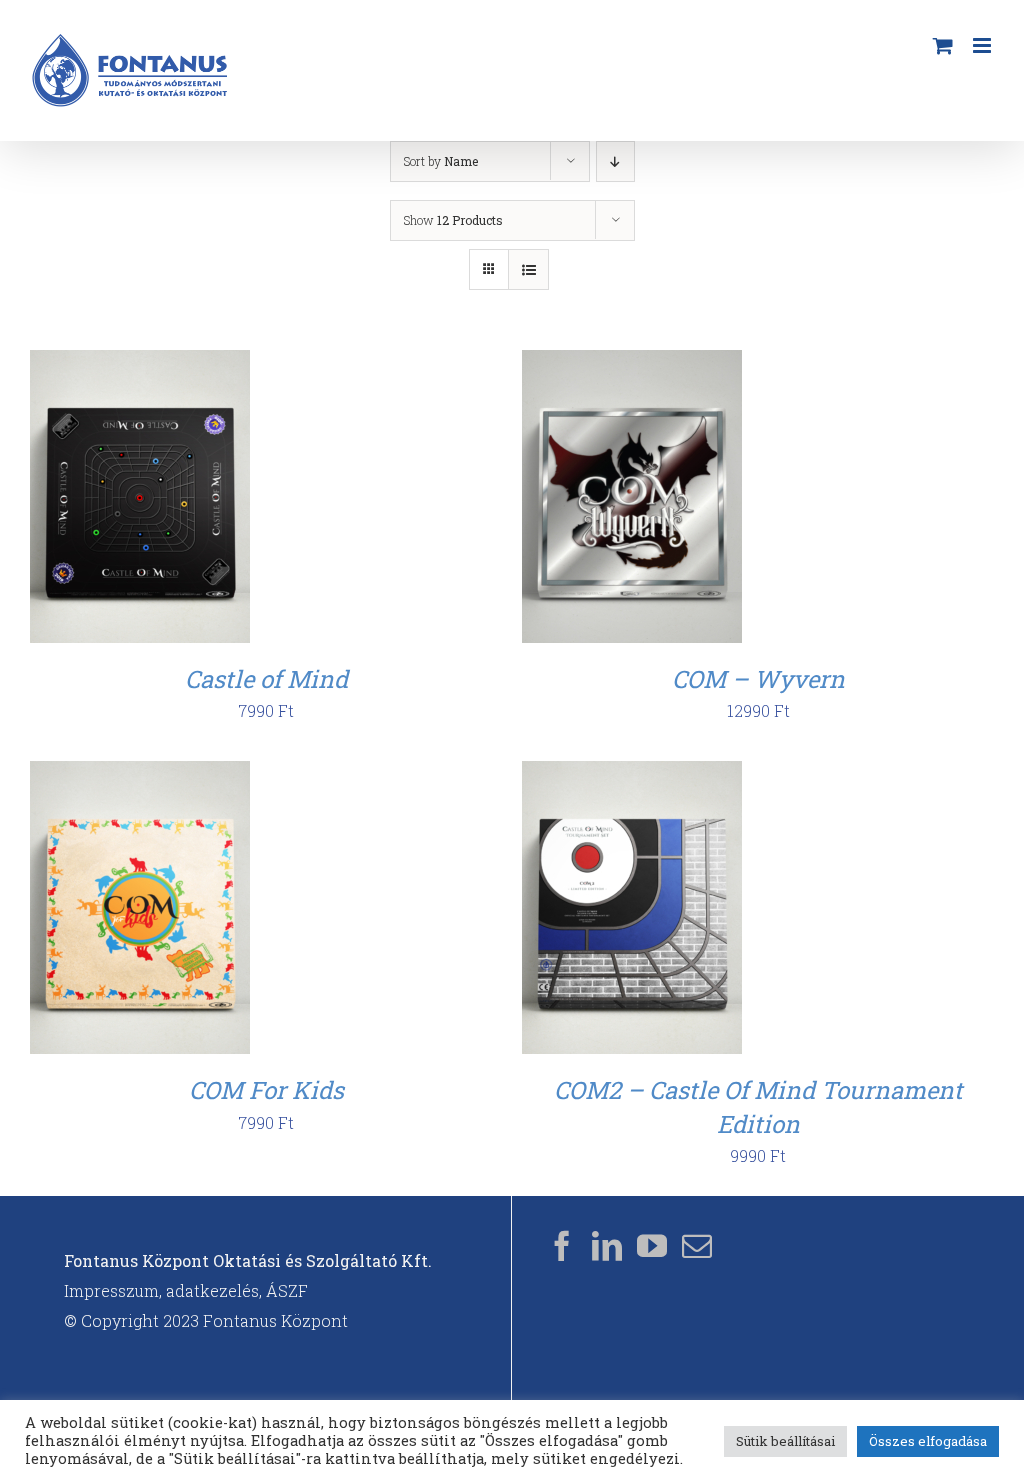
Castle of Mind (266, 679)
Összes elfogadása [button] (928, 1441)
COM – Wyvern (758, 679)
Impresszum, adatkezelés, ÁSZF (186, 1290)
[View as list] (528, 269)
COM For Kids (266, 1090)
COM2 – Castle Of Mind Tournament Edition (758, 1107)
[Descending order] (615, 161)
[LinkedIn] (607, 1246)
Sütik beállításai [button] (785, 1441)
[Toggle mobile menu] (983, 45)
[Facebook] (562, 1246)
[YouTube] (652, 1246)
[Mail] (697, 1246)
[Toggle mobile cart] (943, 45)
